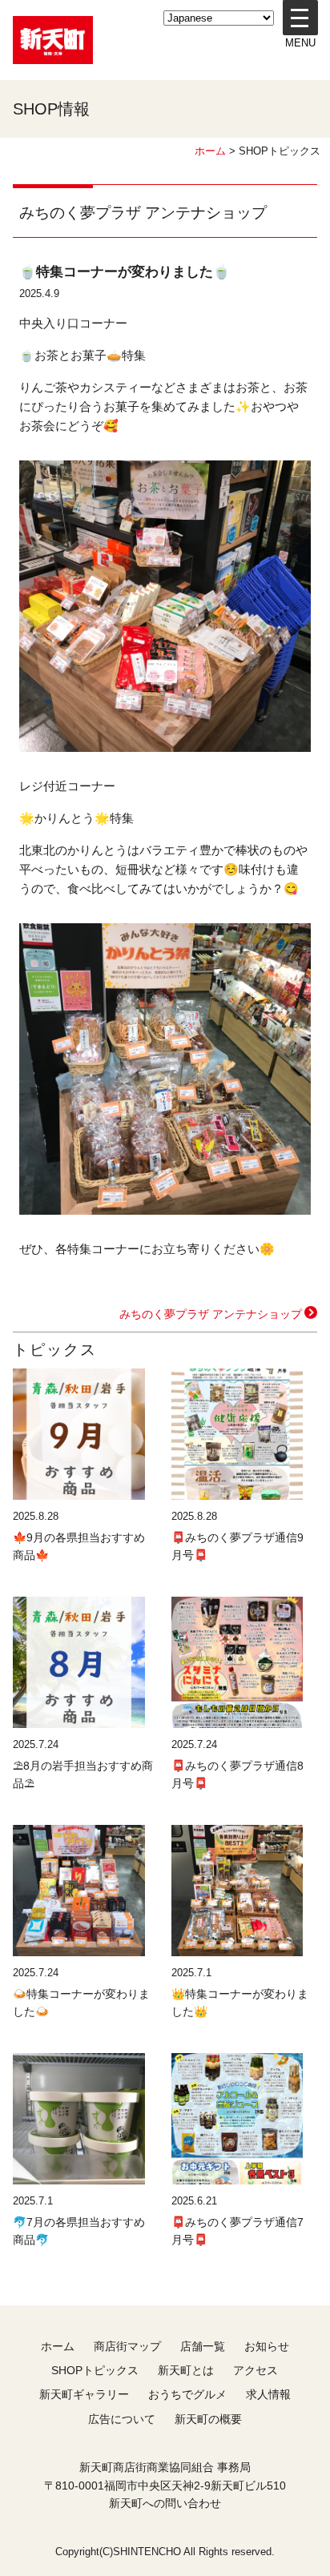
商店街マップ (127, 2346)
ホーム (210, 151)
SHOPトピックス (95, 2370)
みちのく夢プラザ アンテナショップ (211, 1314)
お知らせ (267, 2346)
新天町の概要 (208, 2419)
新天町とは (186, 2370)
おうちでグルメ (187, 2394)
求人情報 (268, 2394)
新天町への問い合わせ (165, 2503)
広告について (122, 2419)
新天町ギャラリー (84, 2394)
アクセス (256, 2370)
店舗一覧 (203, 2346)
